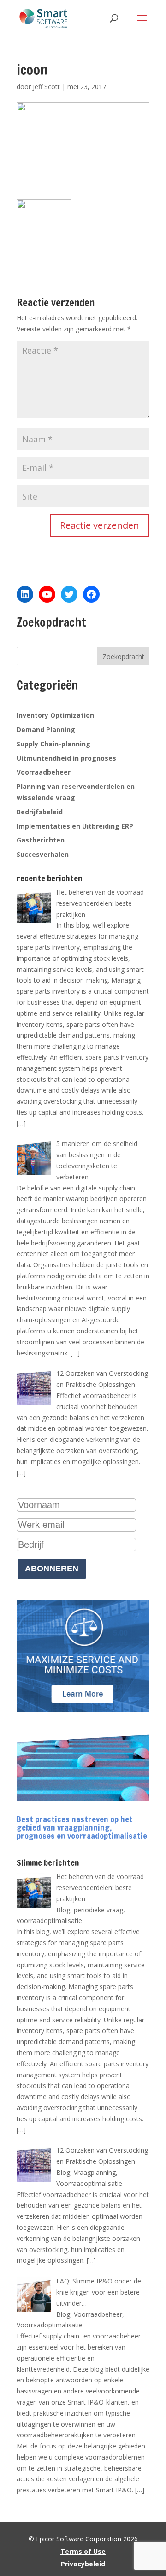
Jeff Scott (46, 87)
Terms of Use (83, 2551)
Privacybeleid (83, 2564)
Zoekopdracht (123, 656)
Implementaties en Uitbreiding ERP (75, 826)
